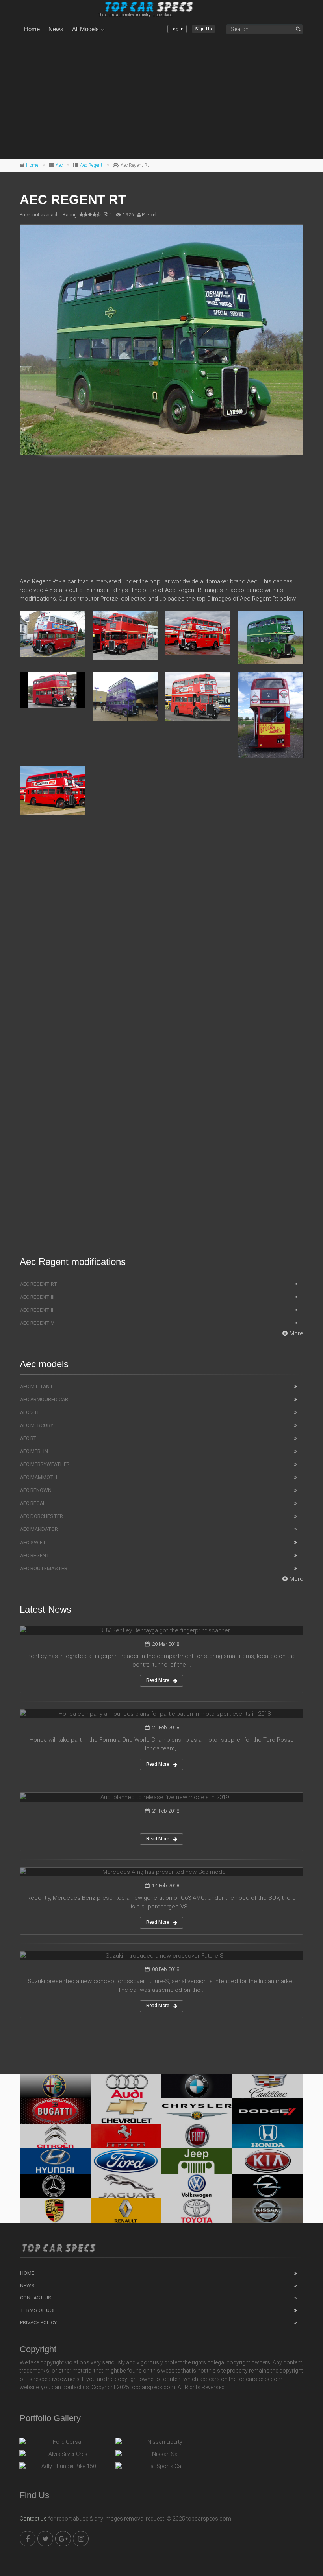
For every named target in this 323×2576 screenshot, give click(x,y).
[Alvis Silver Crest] (65, 2456)
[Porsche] (55, 2211)
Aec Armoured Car (44, 1399)
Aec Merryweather (45, 1464)
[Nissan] (268, 2211)
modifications (38, 599)
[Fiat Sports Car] (161, 2468)
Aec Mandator (39, 1529)
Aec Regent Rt (39, 1284)
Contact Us (36, 2298)
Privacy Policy (38, 2322)
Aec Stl (30, 1412)
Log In (177, 29)
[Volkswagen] (197, 2186)
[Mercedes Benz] (55, 2186)
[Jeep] (197, 2161)
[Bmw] (197, 2086)
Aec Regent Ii (37, 1310)
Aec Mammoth (39, 1477)
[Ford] (126, 2161)
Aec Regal (33, 1503)
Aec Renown (36, 1490)
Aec (59, 165)
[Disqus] (161, 935)
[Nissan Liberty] (161, 2444)
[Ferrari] (126, 2136)
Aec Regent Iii (37, 1297)
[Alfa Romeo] (55, 2086)
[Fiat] (197, 2136)
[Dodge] (268, 2111)
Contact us (33, 2519)
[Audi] (126, 2086)
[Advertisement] (161, 98)
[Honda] (268, 2136)
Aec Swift (33, 1542)
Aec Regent (91, 165)
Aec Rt (28, 1438)
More (296, 1333)
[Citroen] (55, 2136)
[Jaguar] (126, 2186)
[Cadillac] (268, 2086)
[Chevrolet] (126, 2111)
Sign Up (203, 29)
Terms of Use (38, 2310)
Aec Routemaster (44, 1568)
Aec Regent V (37, 1323)
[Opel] (268, 2186)
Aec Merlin (34, 1451)
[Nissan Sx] (161, 2456)
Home (32, 29)
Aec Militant (37, 1386)
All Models (85, 29)
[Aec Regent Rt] (161, 340)
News (56, 29)
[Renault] (126, 2211)
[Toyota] (197, 2211)
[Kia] (268, 2161)
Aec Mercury (37, 1425)
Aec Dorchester (42, 1516)
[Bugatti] (55, 2111)
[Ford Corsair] (65, 2444)
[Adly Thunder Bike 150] (65, 2468)
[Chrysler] (197, 2111)
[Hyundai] (55, 2161)
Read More (158, 1680)
